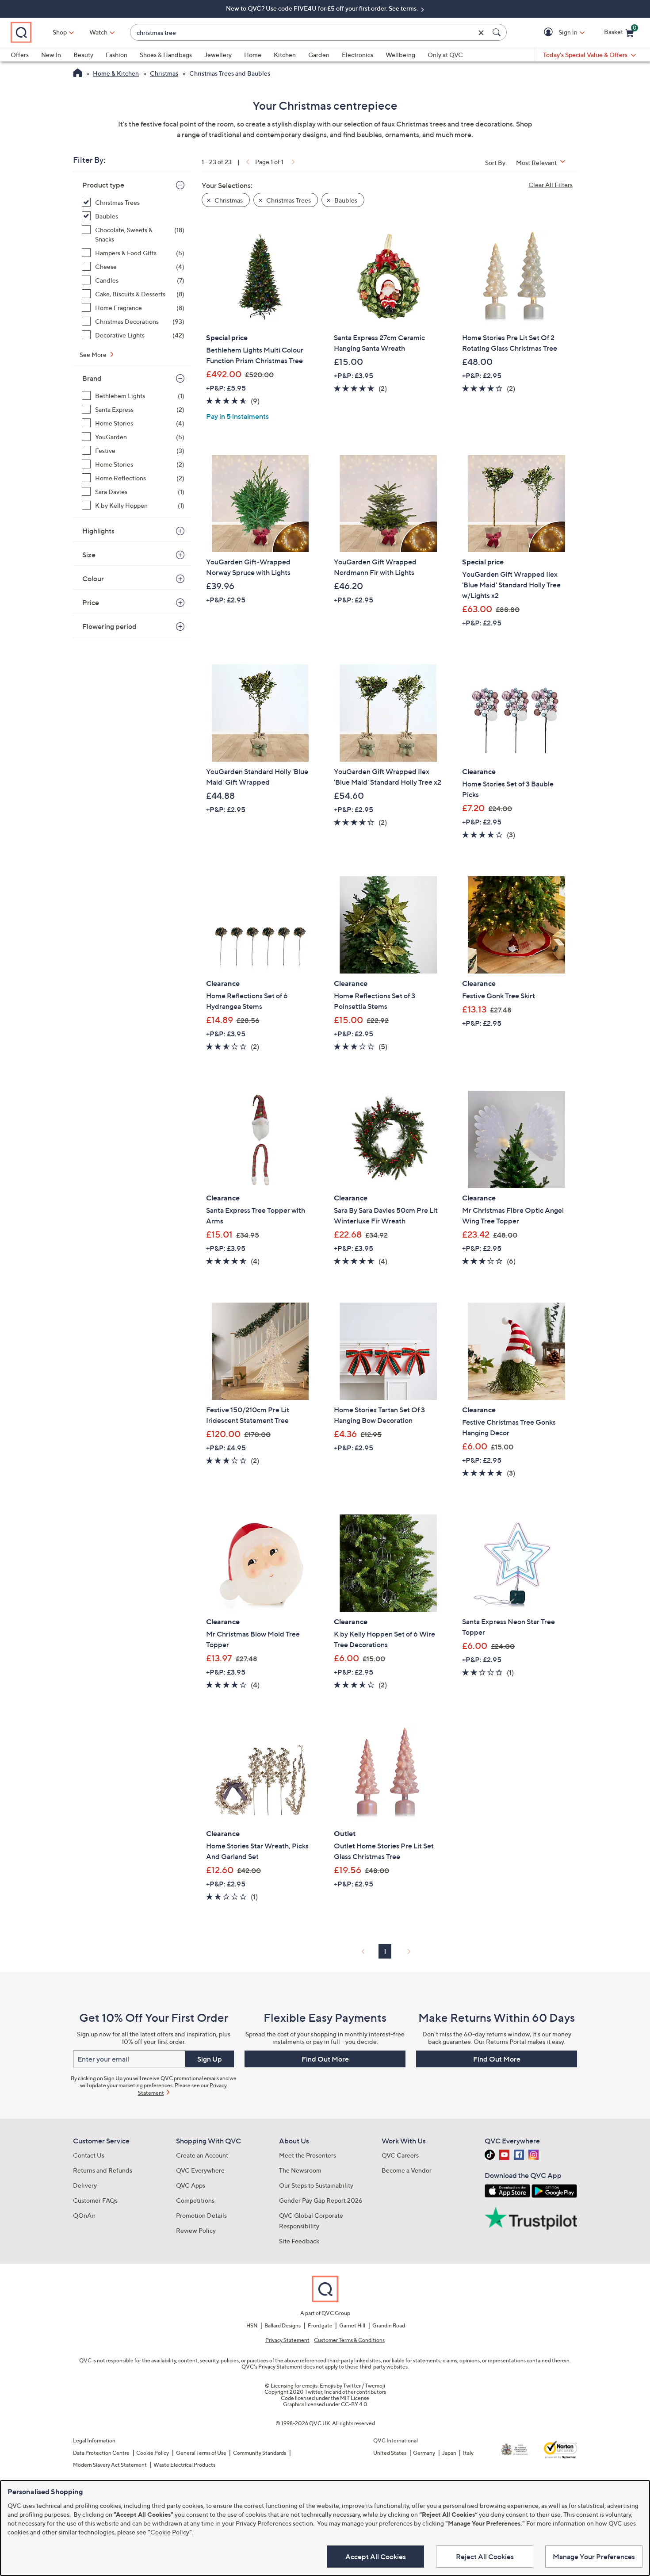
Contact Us (89, 2155)
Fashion (117, 55)
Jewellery (218, 55)
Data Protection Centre (101, 2453)
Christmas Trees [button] (288, 200)
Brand (92, 378)
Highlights (98, 531)
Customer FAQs (95, 2200)
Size (89, 555)
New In (51, 55)
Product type (103, 185)
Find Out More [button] (325, 2059)
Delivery (85, 2185)
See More (94, 355)
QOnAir (84, 2215)
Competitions (195, 2200)
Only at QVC (445, 55)
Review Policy (196, 2230)
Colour (93, 579)
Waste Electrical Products (184, 2465)
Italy (468, 2453)
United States (390, 2453)
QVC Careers (400, 2155)
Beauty (83, 55)
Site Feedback (299, 2241)
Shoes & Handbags (166, 55)
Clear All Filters (551, 185)
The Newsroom (300, 2170)
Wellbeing (400, 55)
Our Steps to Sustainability (316, 2185)
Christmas (164, 73)
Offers (20, 55)
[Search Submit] (498, 32)
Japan (449, 2453)
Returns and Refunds (103, 2170)
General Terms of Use (201, 2453)
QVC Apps (191, 2185)
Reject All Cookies (485, 2557)
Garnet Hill (352, 2325)
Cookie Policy (153, 2453)
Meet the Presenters (308, 2155)
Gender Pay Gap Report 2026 (321, 2200)
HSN (252, 2325)
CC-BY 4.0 (354, 2404)
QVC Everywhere (200, 2170)
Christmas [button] (228, 200)
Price (91, 602)
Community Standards (260, 2453)
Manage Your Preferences (594, 2557)
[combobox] (310, 33)
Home (253, 55)
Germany (424, 2453)
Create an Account (202, 2155)
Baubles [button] (345, 200)
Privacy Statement (287, 2340)
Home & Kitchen (116, 73)
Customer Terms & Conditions (349, 2340)
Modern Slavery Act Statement (110, 2465)
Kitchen (285, 55)
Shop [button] (60, 32)
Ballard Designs (283, 2325)
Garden (319, 55)
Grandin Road (389, 2325)
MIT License (355, 2398)
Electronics (357, 55)
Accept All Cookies (376, 2557)
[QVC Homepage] (78, 74)
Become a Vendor (407, 2170)
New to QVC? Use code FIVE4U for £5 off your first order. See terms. (323, 8)
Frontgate (320, 2325)
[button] (550, 33)
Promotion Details (201, 2215)
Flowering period (109, 626)
